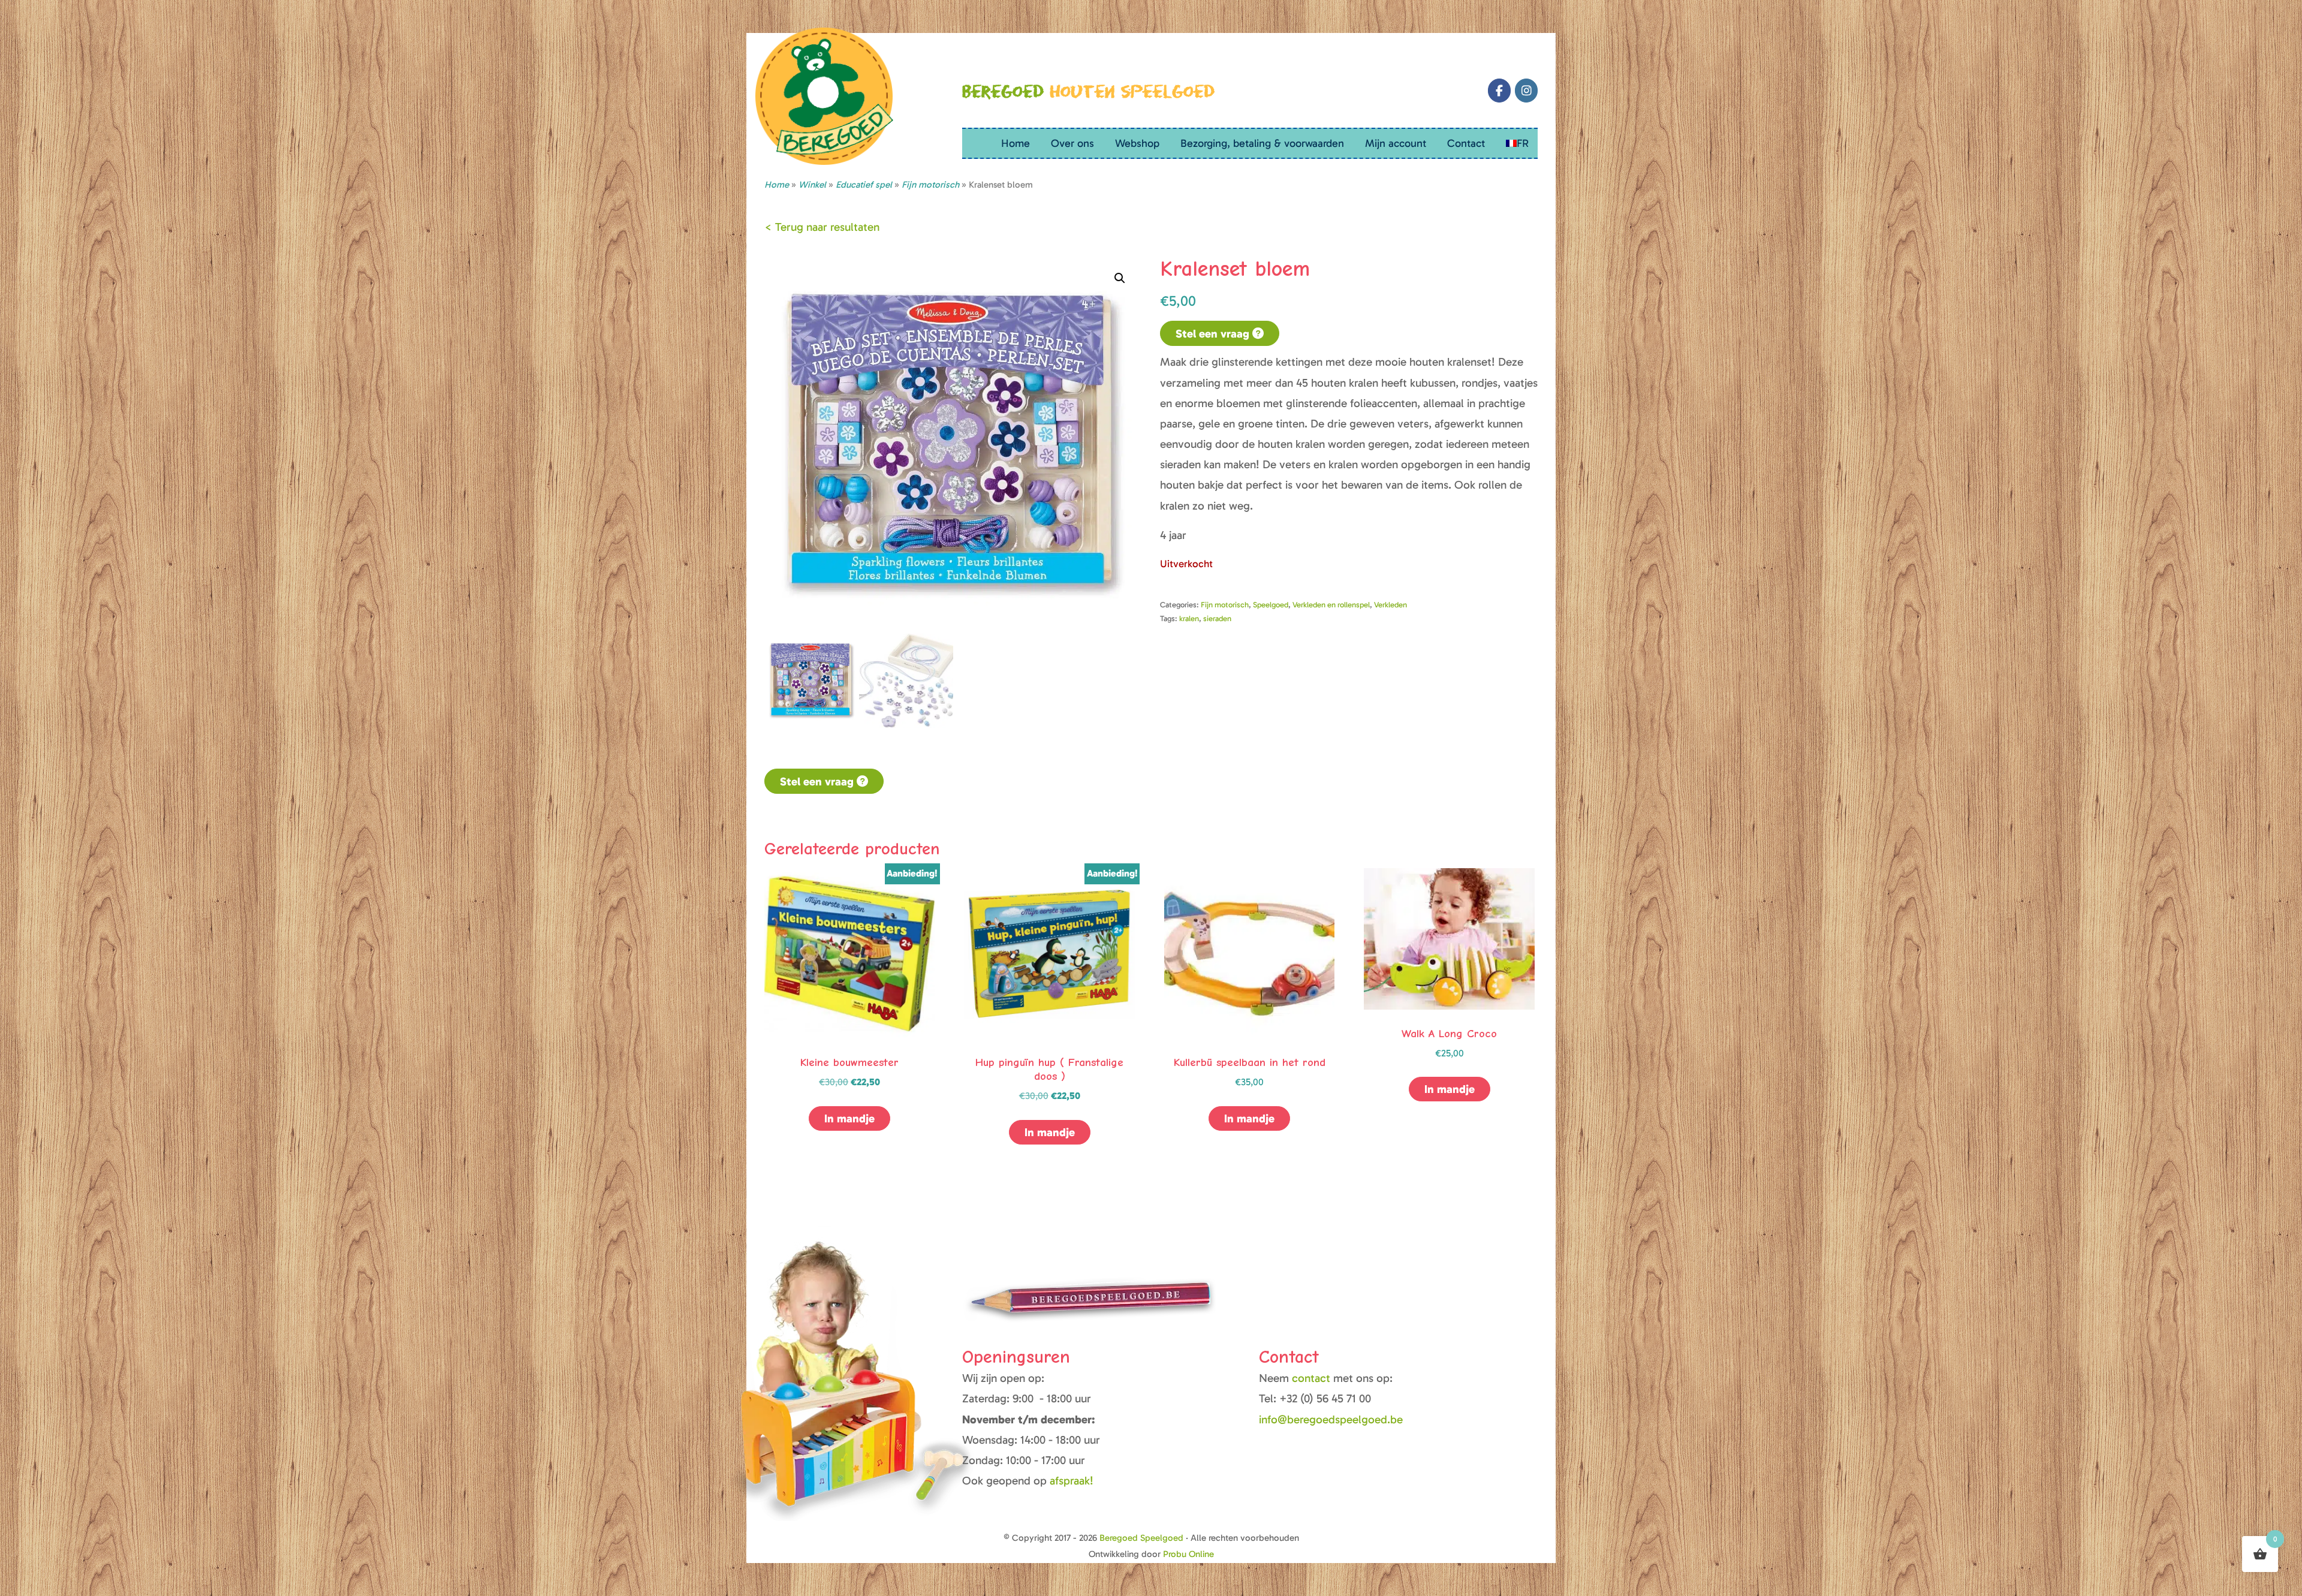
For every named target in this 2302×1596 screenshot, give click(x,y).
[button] (1120, 278)
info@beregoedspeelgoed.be (1331, 1419)
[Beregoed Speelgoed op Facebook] (1499, 91)
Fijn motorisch (1225, 605)
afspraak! (1072, 1481)
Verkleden (1390, 605)
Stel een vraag (1214, 334)
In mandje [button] (1050, 1132)
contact (1313, 1378)
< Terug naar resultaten (822, 227)
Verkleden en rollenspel (1331, 605)
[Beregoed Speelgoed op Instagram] (1526, 91)
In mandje (849, 1118)
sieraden (1217, 618)
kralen (1189, 618)
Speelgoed (1271, 605)
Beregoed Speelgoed (1141, 1538)
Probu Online (1188, 1554)
